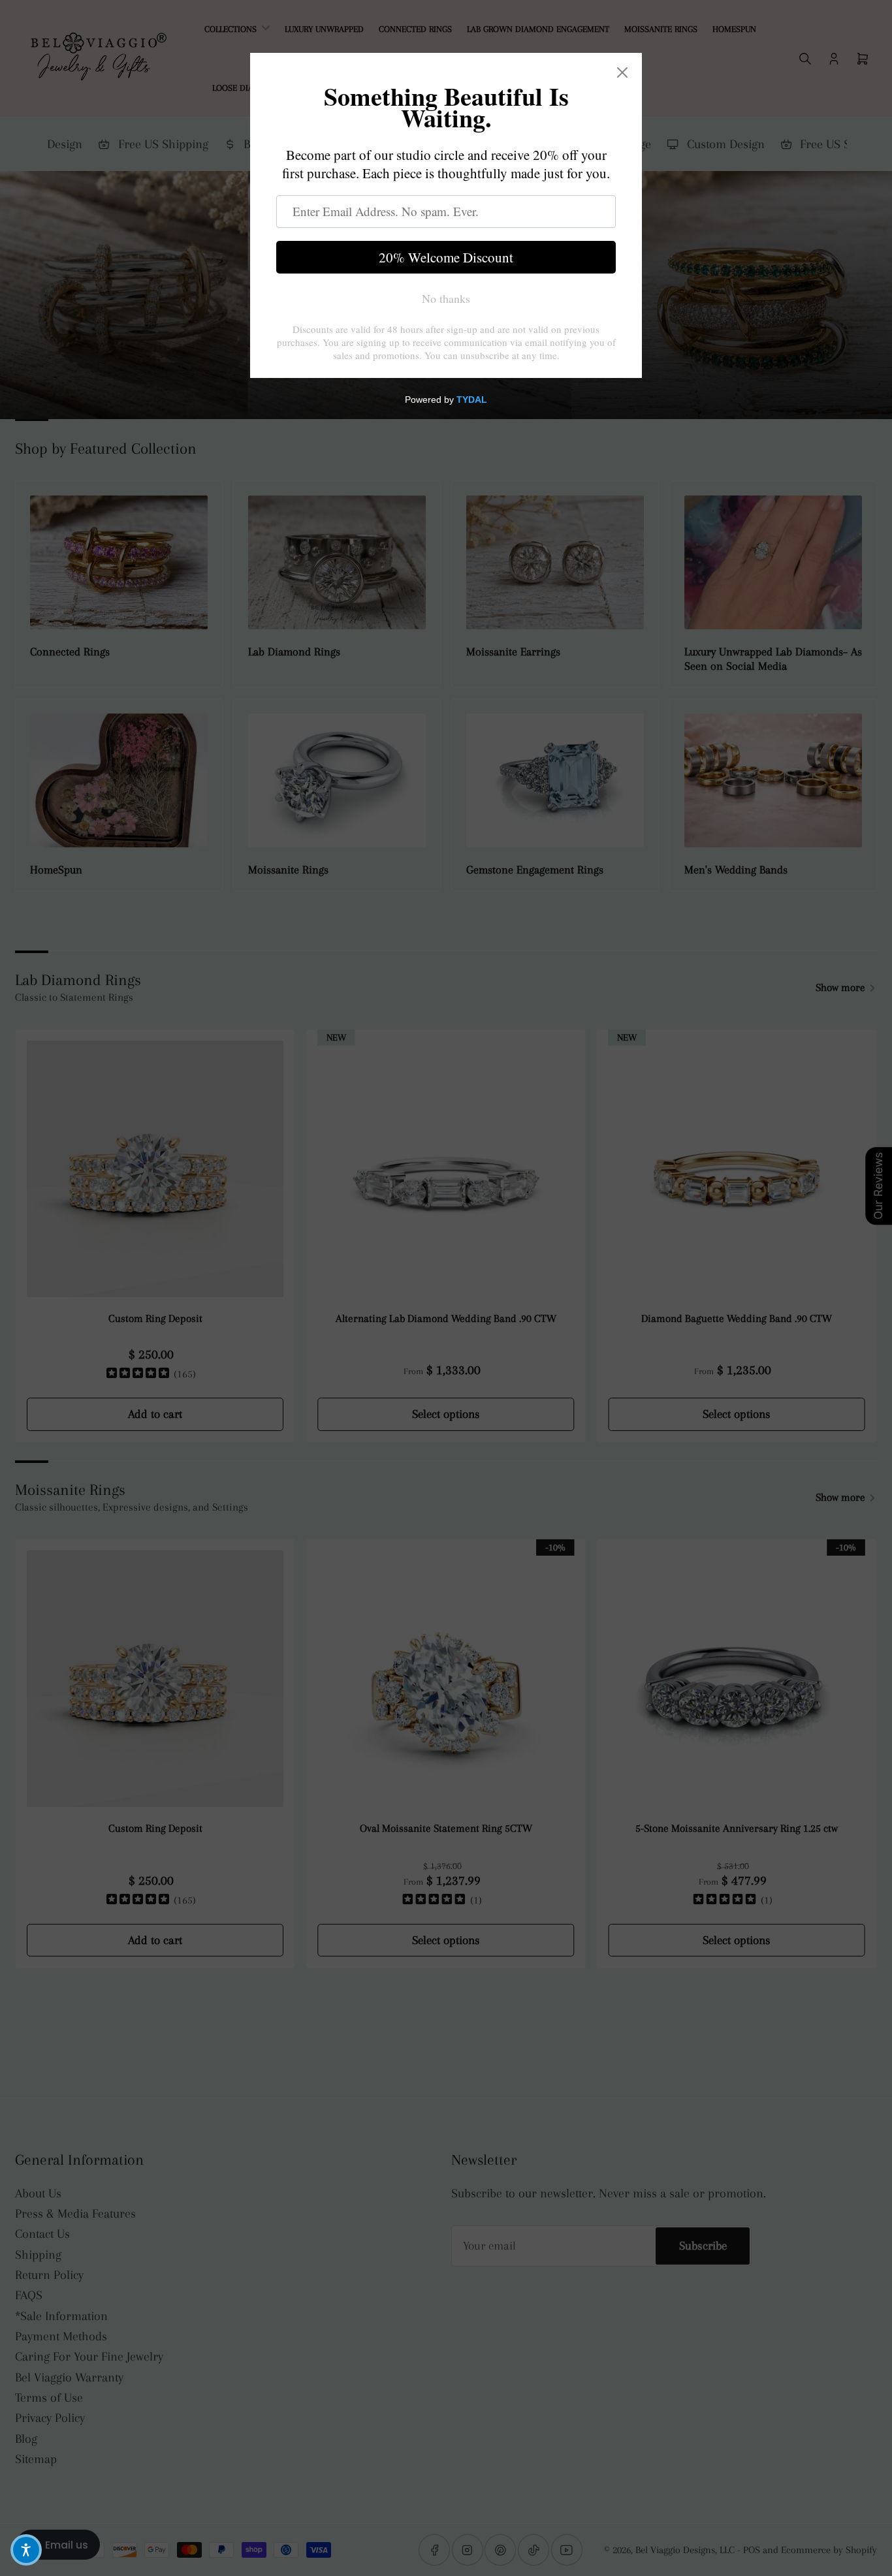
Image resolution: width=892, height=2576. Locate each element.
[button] (26, 2550)
